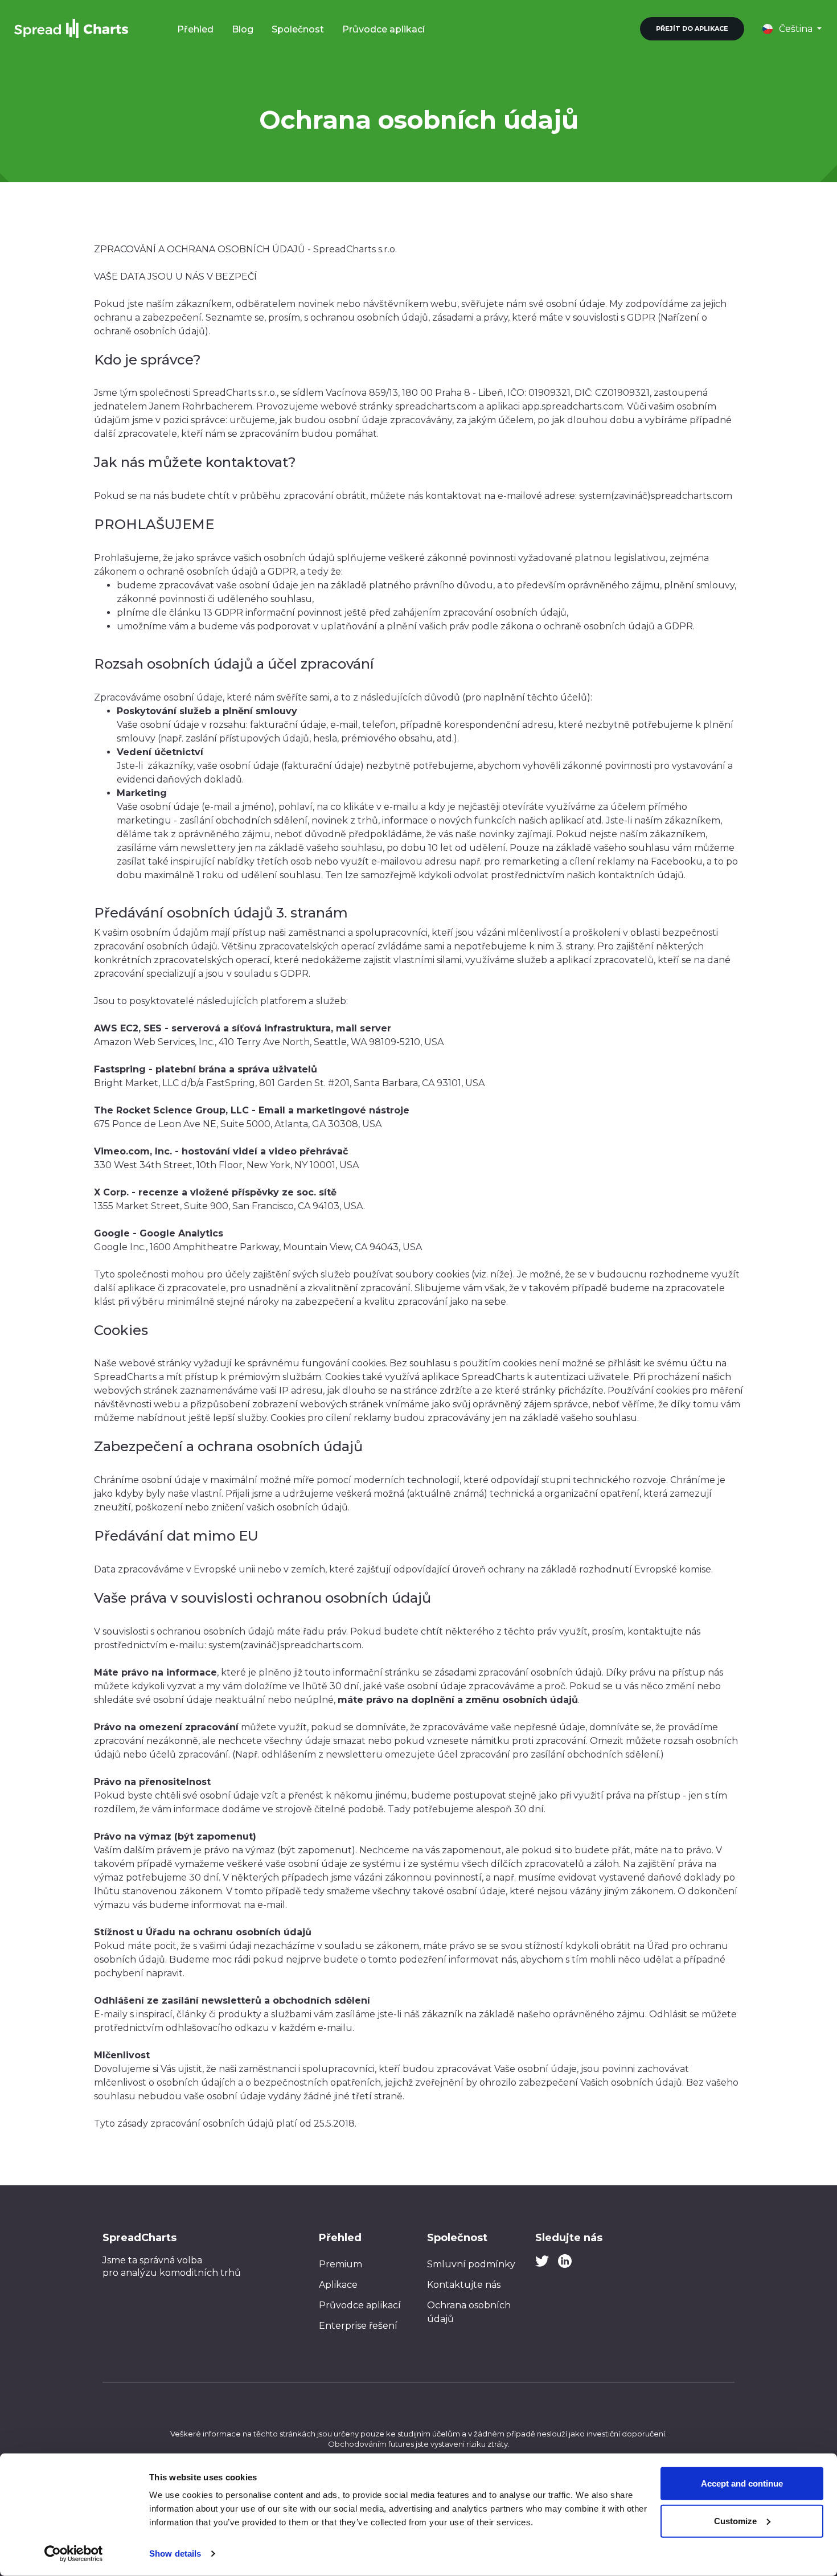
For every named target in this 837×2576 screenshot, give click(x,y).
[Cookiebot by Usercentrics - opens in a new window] (74, 2554)
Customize (735, 2520)
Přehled (195, 29)
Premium (340, 2264)
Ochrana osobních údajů (469, 2312)
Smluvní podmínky (471, 2264)
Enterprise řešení (358, 2326)
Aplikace (338, 2285)
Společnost (298, 29)
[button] (792, 29)
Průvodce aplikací (383, 29)
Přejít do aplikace (692, 28)
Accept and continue (742, 2483)
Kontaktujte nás (464, 2285)
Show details (175, 2554)
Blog (243, 29)
